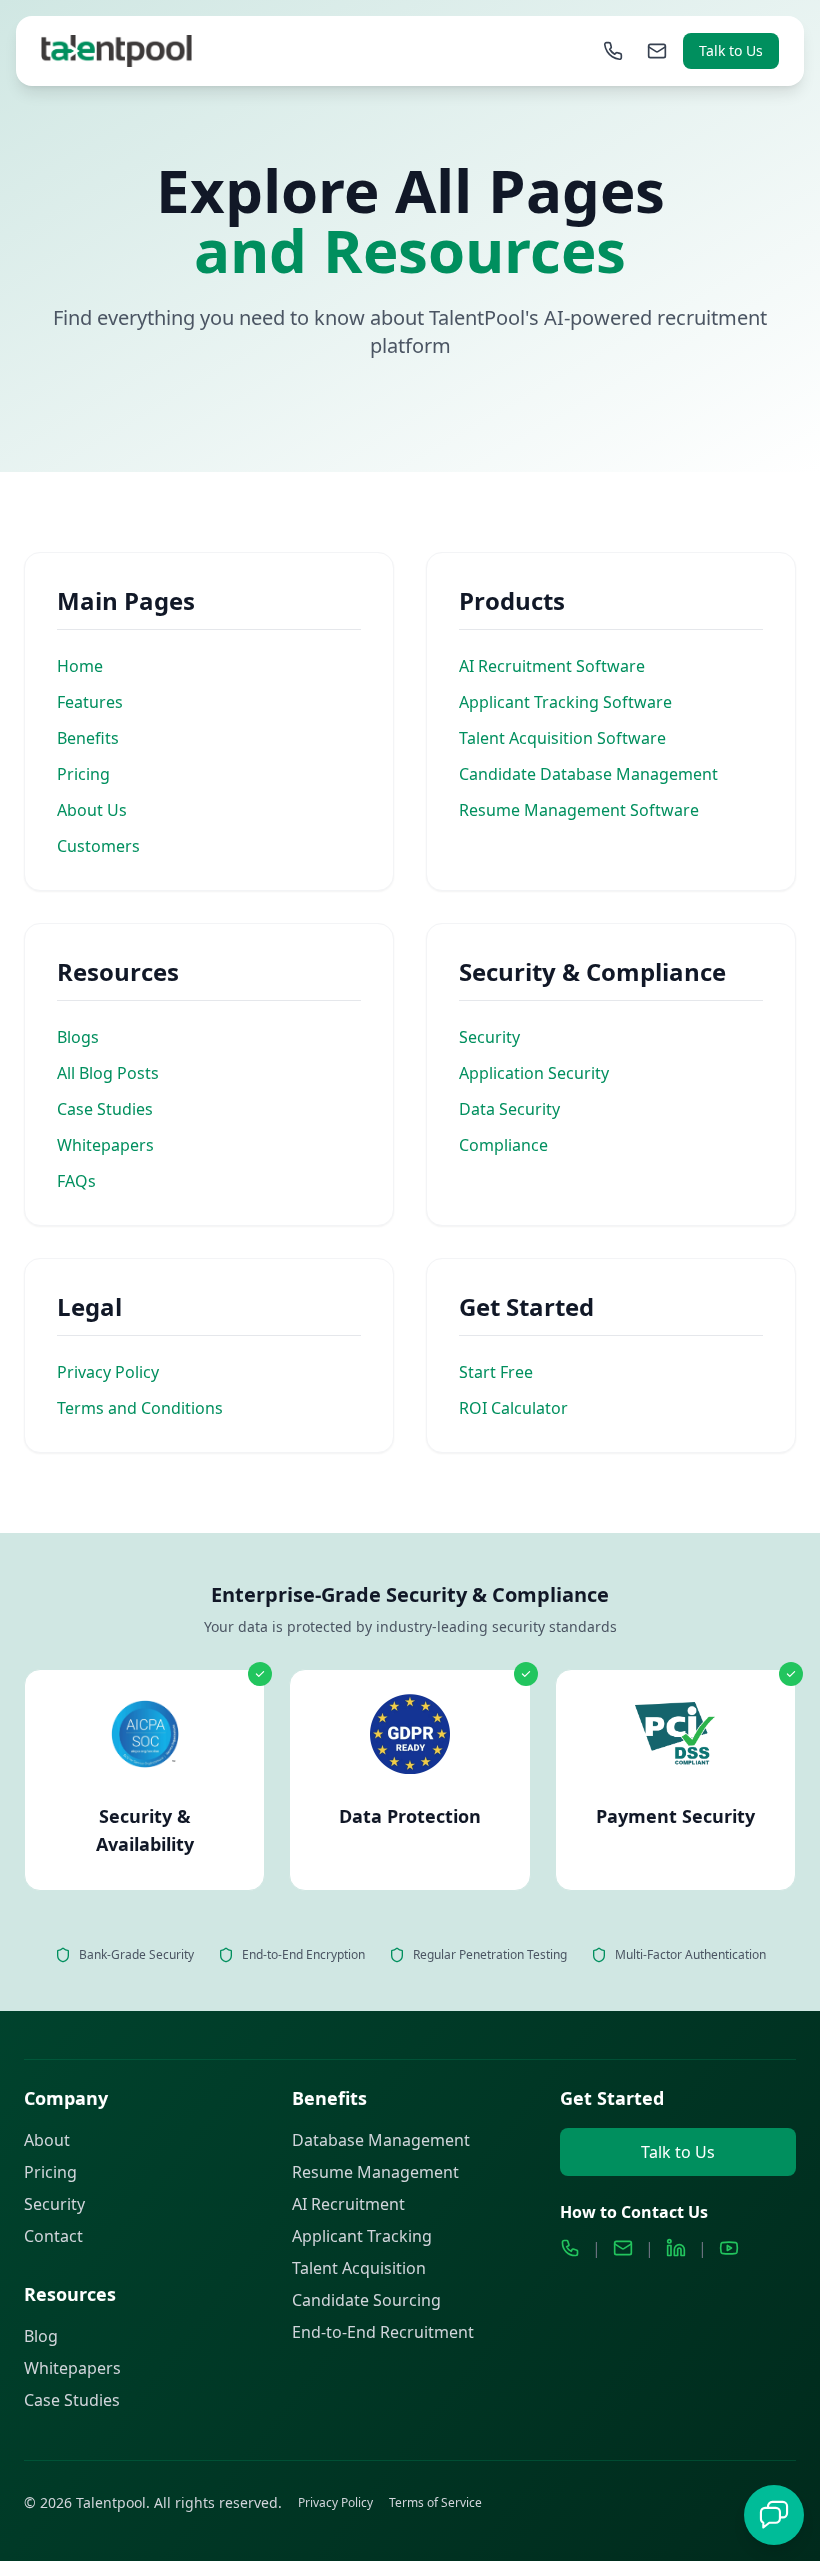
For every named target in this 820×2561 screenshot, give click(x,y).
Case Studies (105, 1109)
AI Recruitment (348, 2204)
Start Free (496, 1372)
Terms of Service (435, 2503)
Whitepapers (105, 1145)
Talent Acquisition (359, 2268)
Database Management (381, 2140)
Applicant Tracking (362, 2236)
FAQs (76, 1181)
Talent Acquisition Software (562, 738)
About (47, 2140)
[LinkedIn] (676, 2248)
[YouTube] (729, 2248)
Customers (98, 846)
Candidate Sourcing (366, 2300)
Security (489, 1037)
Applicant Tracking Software (565, 702)
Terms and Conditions (140, 1408)
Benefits (88, 738)
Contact (53, 2236)
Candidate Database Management (588, 774)
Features (90, 702)
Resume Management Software (579, 810)
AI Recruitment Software (552, 666)
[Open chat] (774, 2515)
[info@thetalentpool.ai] (657, 51)
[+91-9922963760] (613, 51)
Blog (41, 2336)
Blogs (78, 1037)
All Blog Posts (108, 1073)
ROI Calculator (513, 1408)
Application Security (534, 1073)
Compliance (503, 1145)
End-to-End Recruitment (383, 2332)
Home (80, 666)
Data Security (509, 1109)
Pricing (83, 774)
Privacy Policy (108, 1372)
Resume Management (375, 2172)
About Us (92, 810)
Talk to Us (731, 50)
